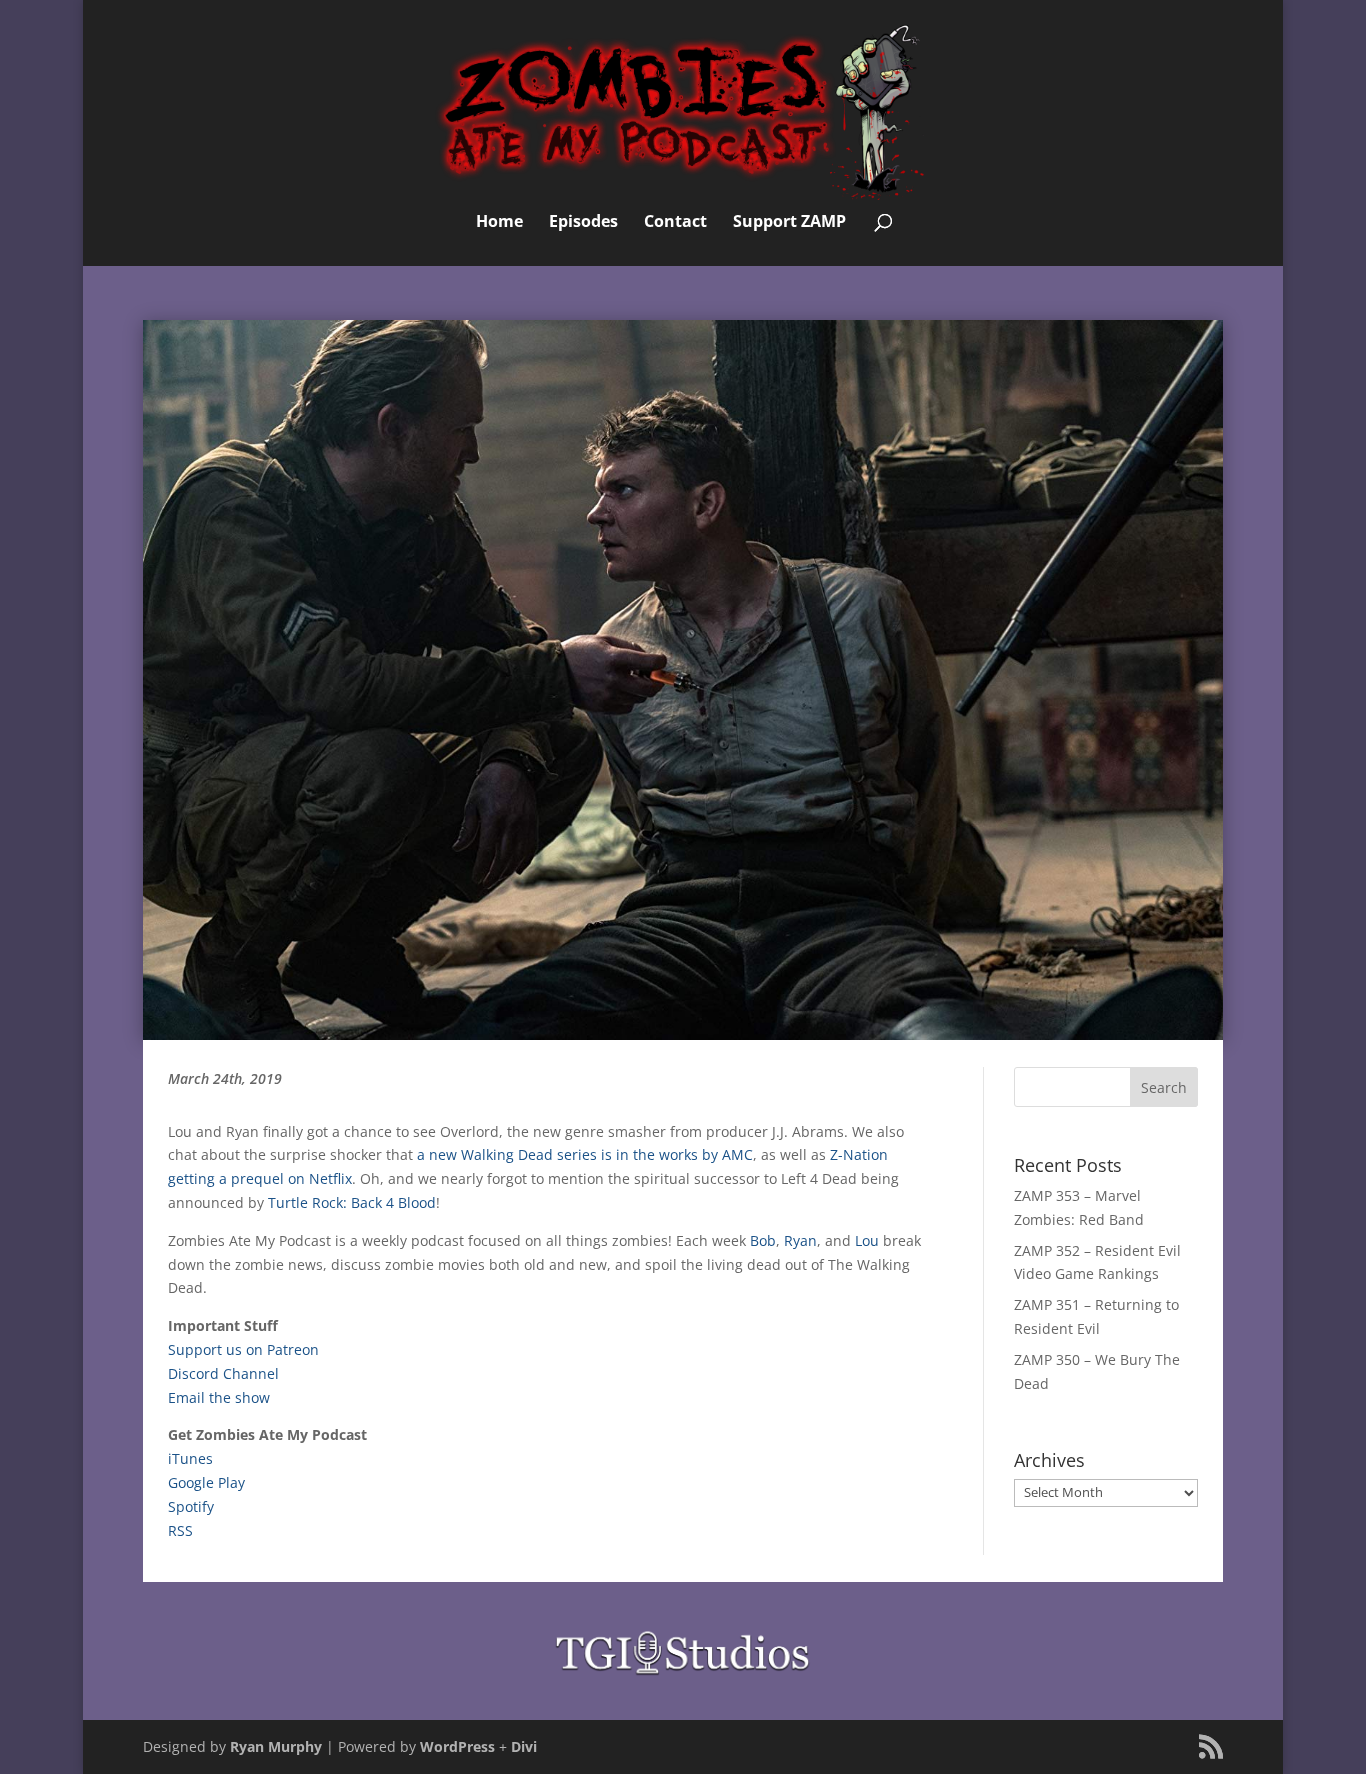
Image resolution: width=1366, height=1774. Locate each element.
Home (499, 223)
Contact (675, 223)
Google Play (206, 1482)
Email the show (219, 1397)
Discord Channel (223, 1373)
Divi (524, 1746)
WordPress (457, 1746)
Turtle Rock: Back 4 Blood (352, 1202)
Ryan (800, 1240)
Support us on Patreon (243, 1349)
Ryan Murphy (276, 1746)
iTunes (190, 1458)
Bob (763, 1240)
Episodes (583, 223)
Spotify (191, 1506)
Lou (867, 1240)
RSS (180, 1530)
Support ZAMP (789, 223)
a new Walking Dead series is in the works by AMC (585, 1154)
